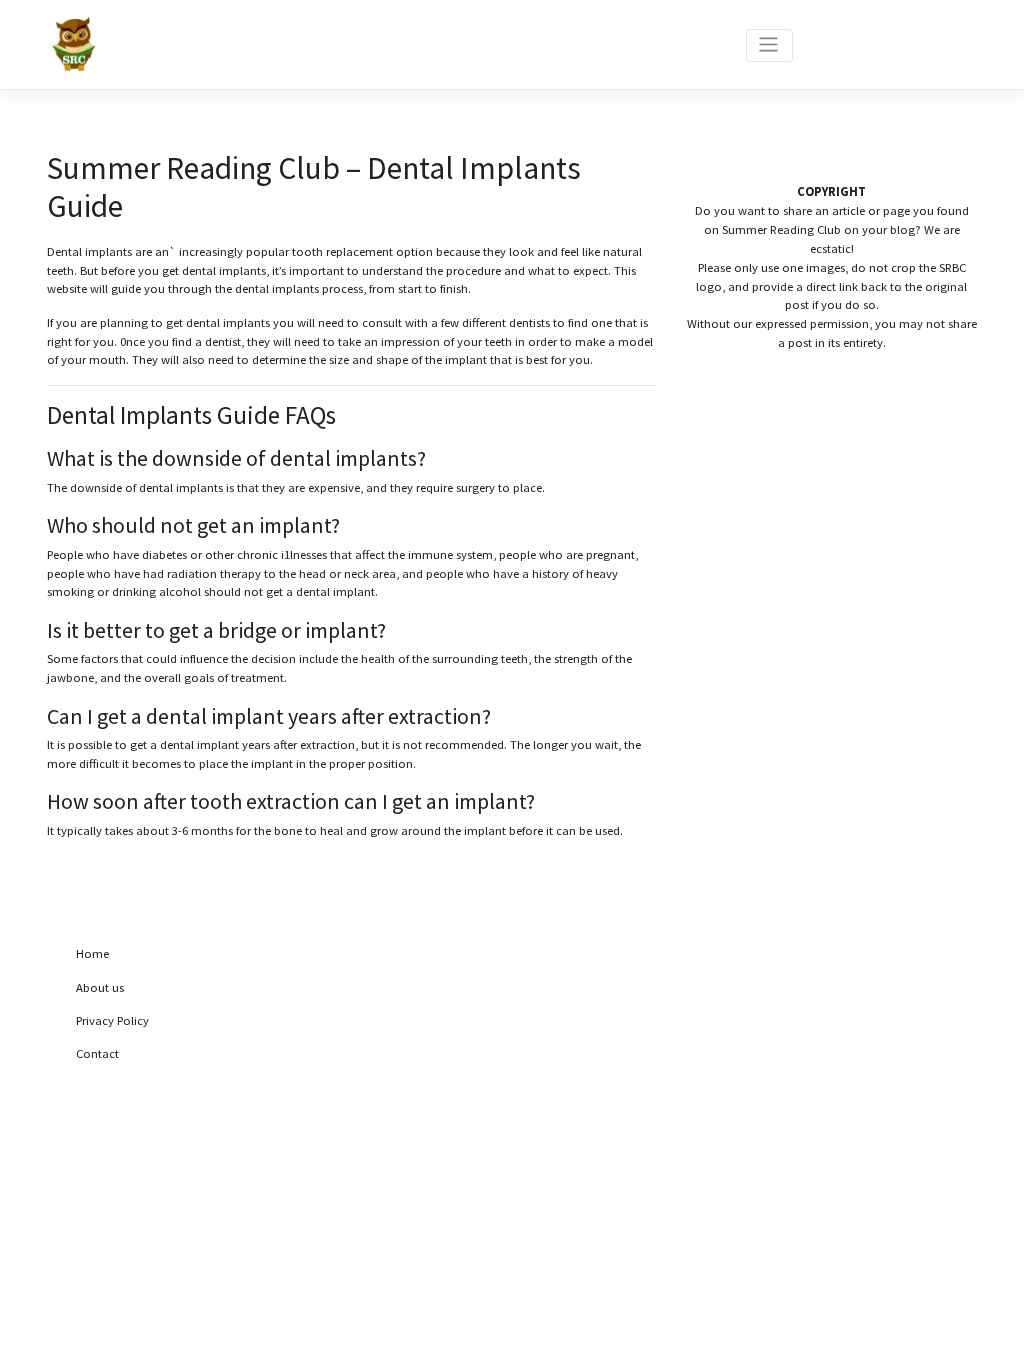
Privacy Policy (112, 1020)
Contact (97, 1053)
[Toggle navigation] (769, 45)
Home (92, 953)
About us (100, 987)
